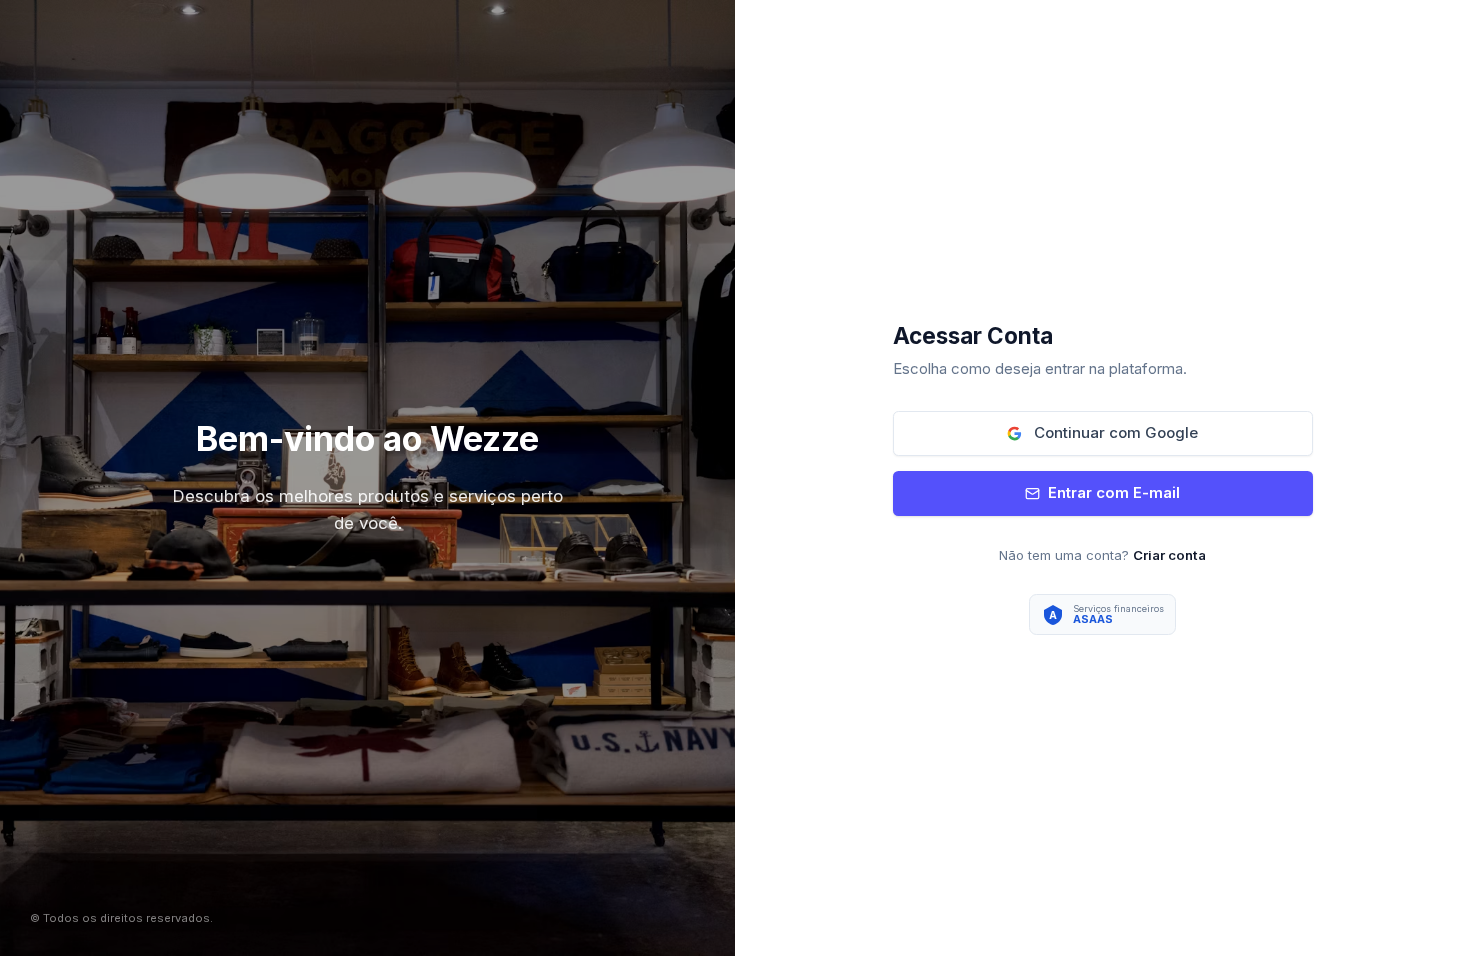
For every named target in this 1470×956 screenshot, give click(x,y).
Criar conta (1169, 555)
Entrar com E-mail (1114, 492)
